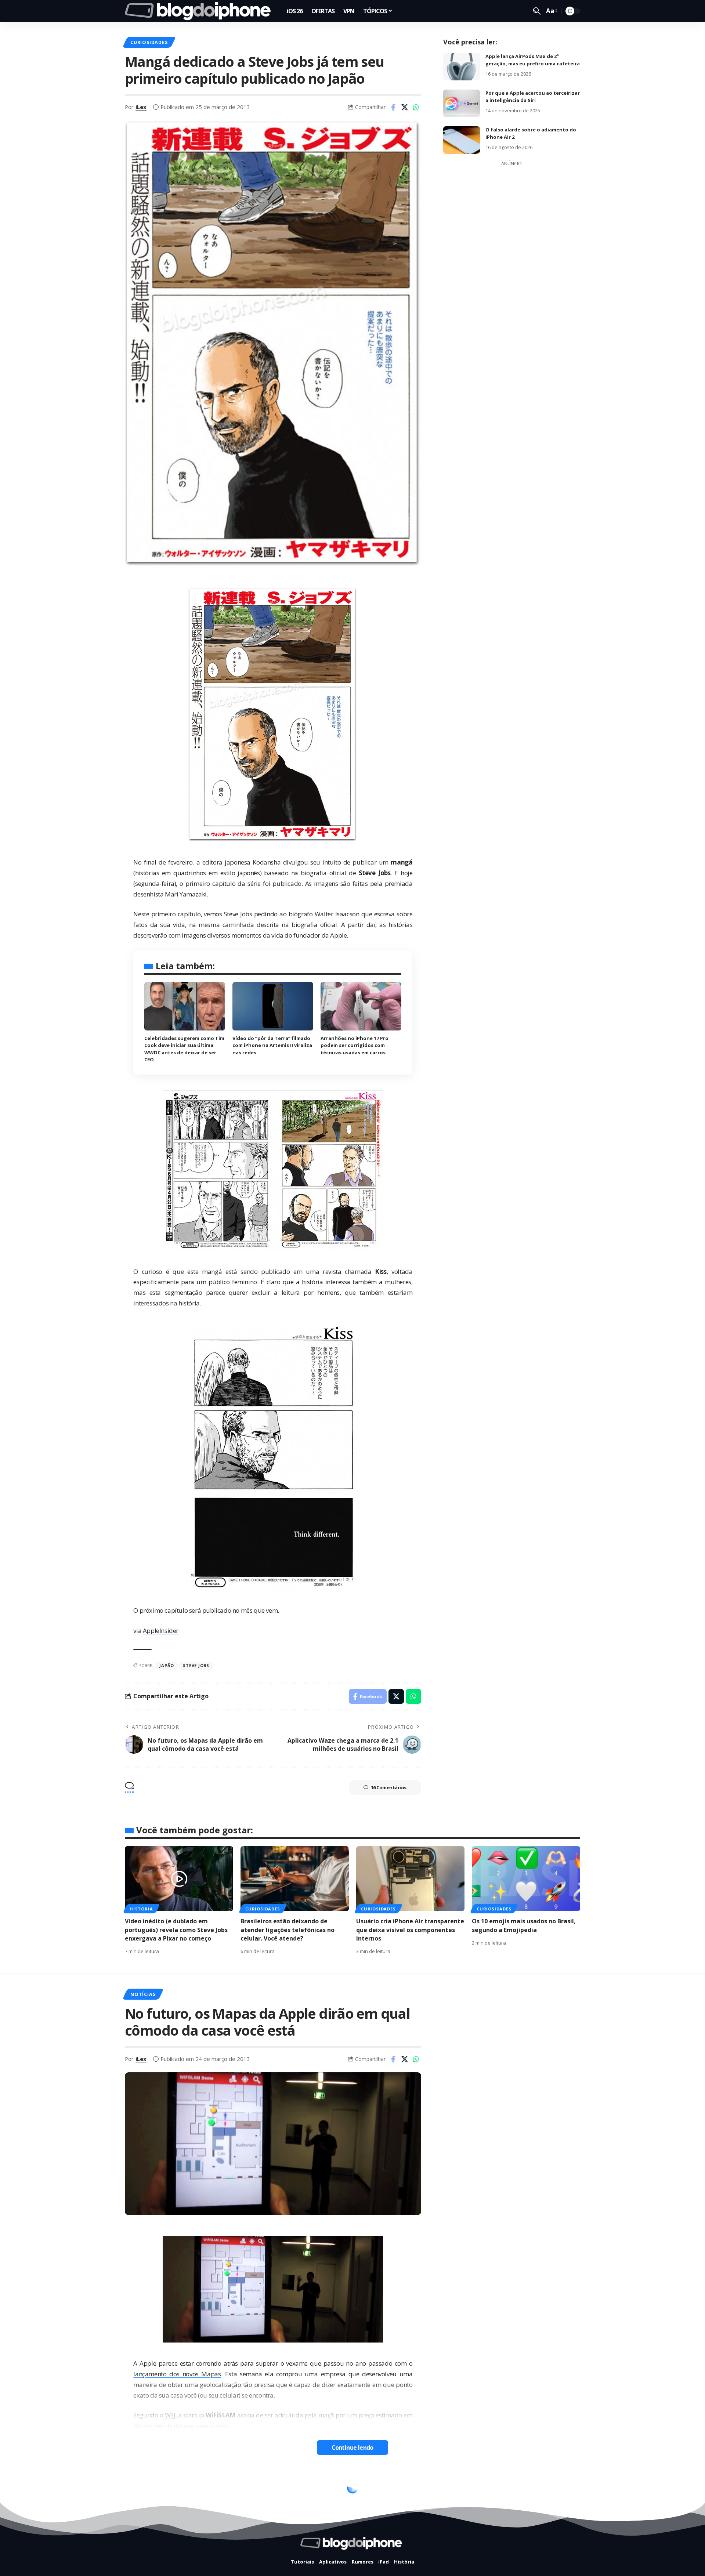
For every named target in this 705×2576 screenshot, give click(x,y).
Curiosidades (149, 42)
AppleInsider (161, 1631)
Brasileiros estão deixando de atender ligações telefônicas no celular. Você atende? (288, 1930)
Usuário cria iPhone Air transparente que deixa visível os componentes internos (410, 1930)
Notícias (143, 1994)
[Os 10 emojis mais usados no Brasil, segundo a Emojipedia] (526, 1879)
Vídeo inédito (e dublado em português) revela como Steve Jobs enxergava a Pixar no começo (176, 1930)
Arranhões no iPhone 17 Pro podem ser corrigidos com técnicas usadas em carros (355, 1045)
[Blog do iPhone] (200, 11)
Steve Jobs (196, 1665)
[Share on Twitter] (405, 107)
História (141, 1909)
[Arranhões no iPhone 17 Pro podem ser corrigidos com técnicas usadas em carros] (361, 1006)
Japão (167, 1665)
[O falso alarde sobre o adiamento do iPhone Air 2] (462, 140)
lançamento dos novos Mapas (177, 2374)
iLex (141, 107)
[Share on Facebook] (393, 107)
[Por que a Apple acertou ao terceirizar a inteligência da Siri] (462, 103)
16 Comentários (389, 1787)
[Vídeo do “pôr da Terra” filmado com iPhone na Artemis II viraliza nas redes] (273, 1006)
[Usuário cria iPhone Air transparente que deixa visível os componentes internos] (410, 1879)
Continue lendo (352, 2448)
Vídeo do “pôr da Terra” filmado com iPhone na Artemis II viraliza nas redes (272, 1045)
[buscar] (537, 11)
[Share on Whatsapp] (416, 107)
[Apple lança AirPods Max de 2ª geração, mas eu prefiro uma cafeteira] (462, 67)
